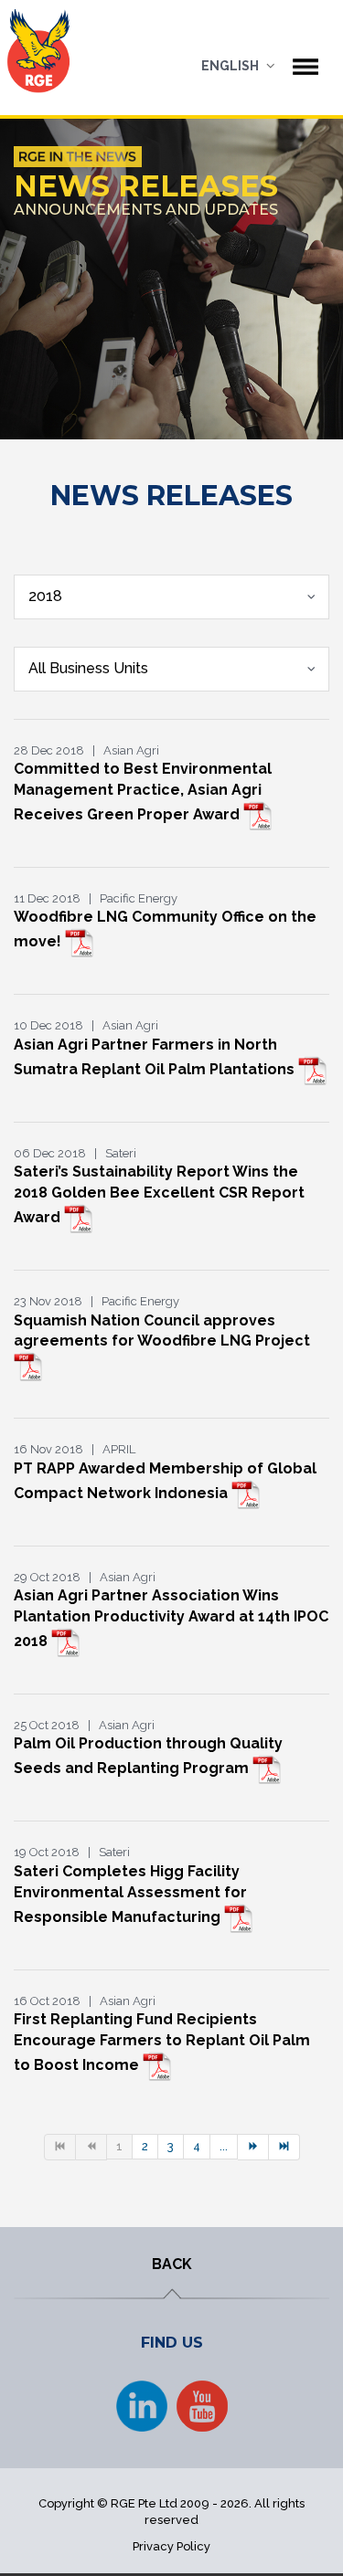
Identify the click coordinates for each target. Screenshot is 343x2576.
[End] (284, 2147)
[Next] (253, 2147)
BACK (172, 2264)
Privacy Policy (171, 2546)
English (230, 66)
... (224, 2146)
